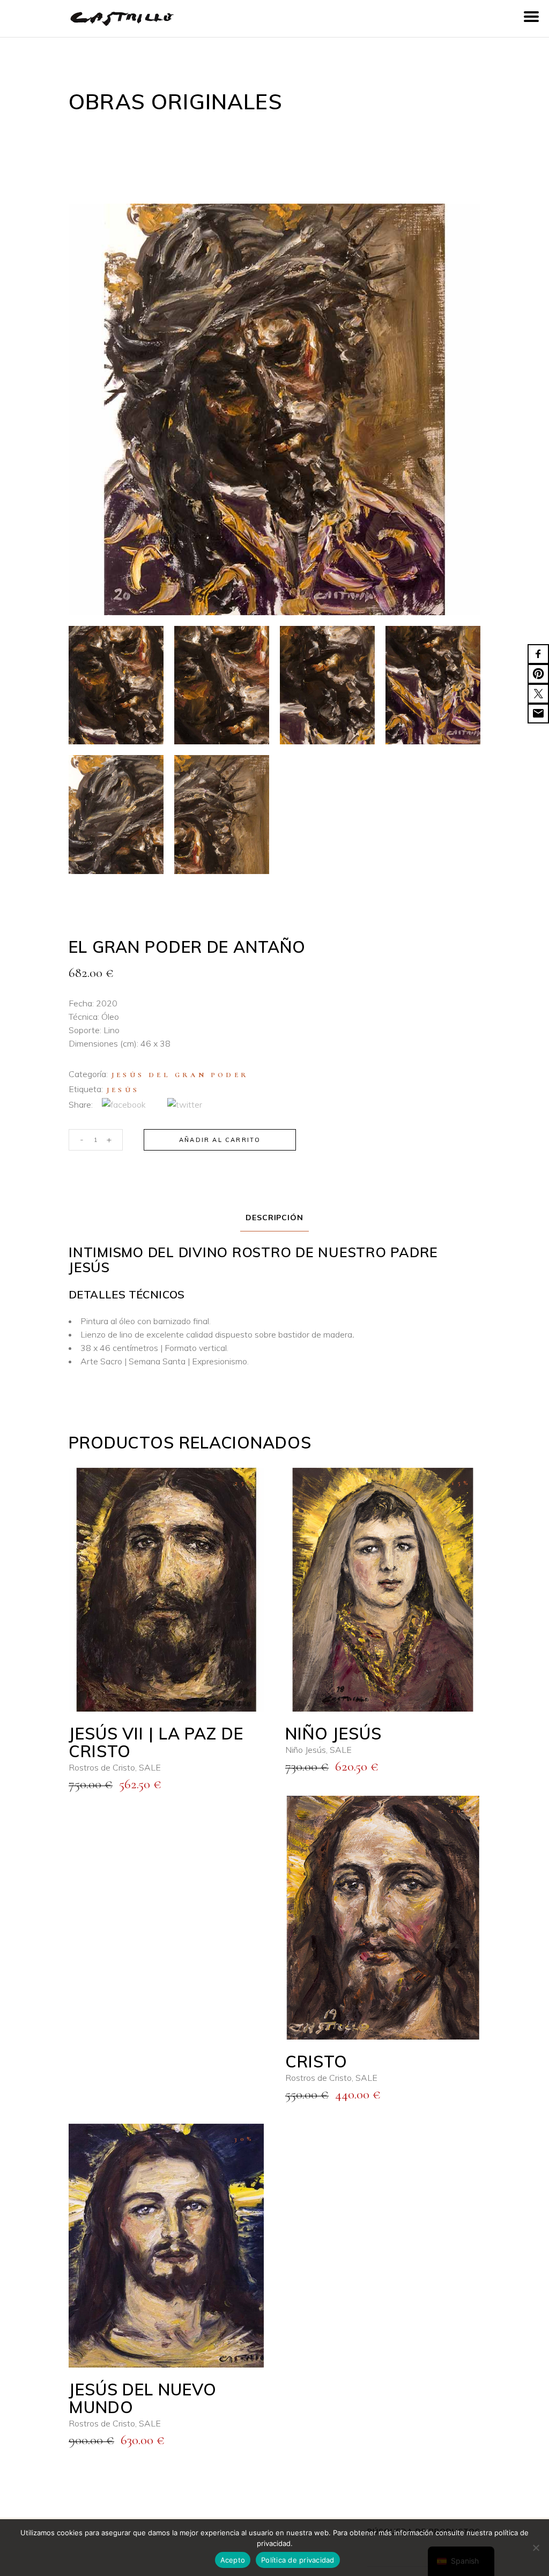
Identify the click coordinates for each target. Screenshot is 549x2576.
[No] (536, 2548)
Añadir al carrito (220, 1140)
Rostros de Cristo (102, 1767)
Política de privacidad (298, 2560)
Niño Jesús (333, 1734)
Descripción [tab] (275, 1218)
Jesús (123, 1090)
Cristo (316, 2062)
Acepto (233, 2560)
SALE (150, 1767)
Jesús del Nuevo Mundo (143, 2398)
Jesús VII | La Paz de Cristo (156, 1742)
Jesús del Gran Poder (180, 1075)
